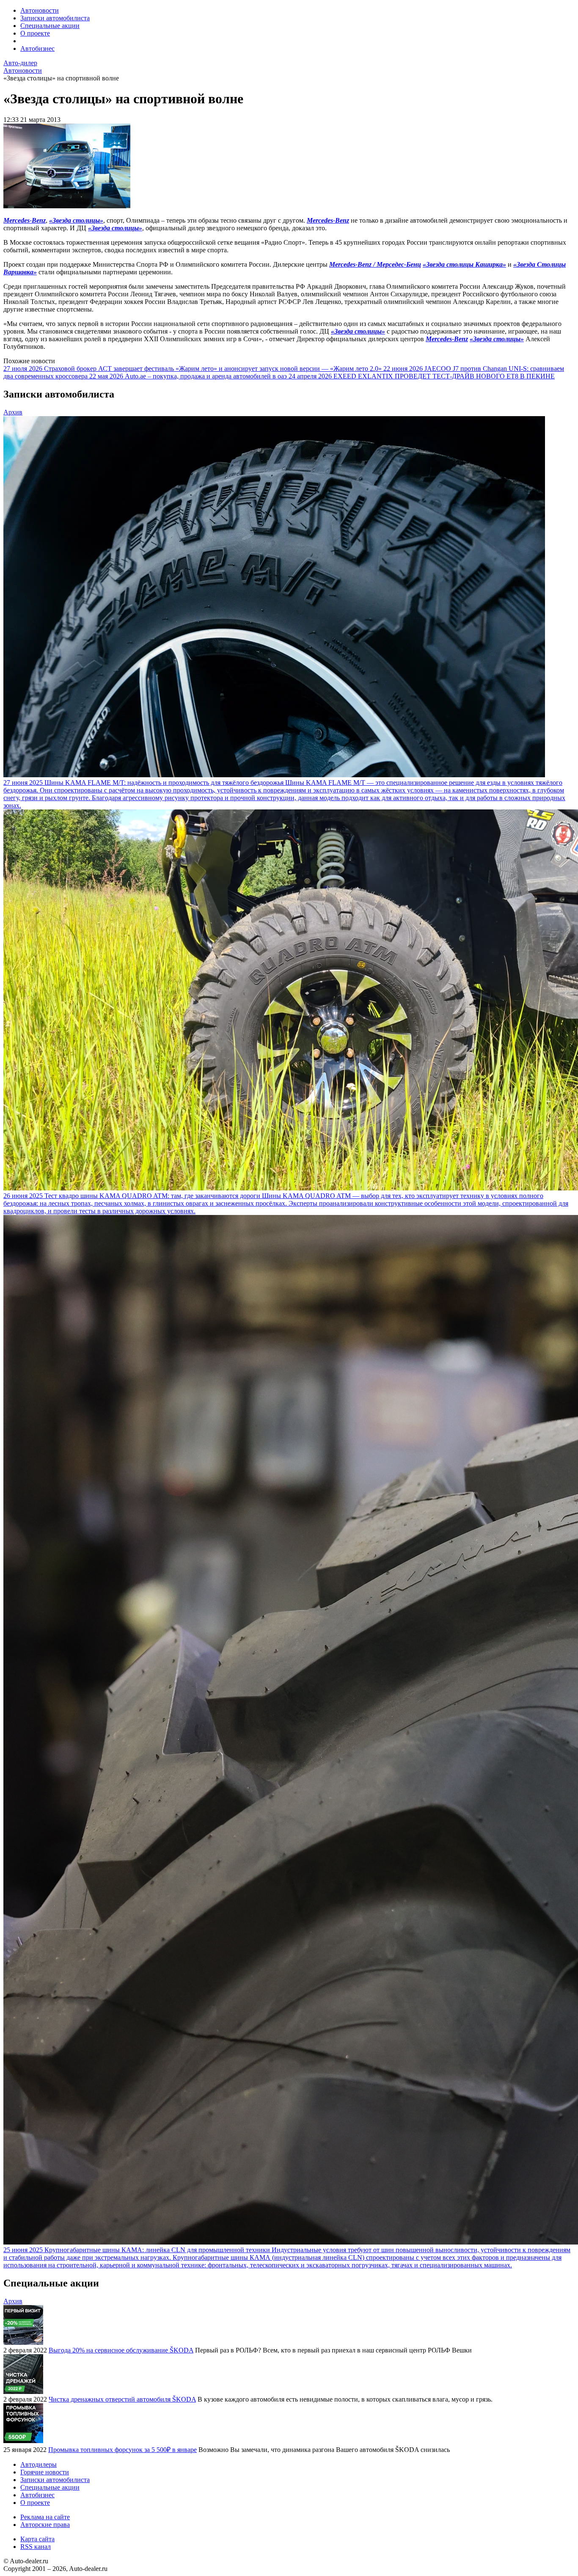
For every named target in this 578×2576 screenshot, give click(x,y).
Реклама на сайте (45, 2517)
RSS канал (36, 2547)
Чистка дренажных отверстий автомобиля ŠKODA (122, 2399)
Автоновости (40, 10)
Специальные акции (50, 26)
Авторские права (45, 2525)
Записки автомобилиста (55, 18)
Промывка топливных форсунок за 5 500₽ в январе (122, 2450)
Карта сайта (37, 2539)
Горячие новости (45, 2472)
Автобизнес (37, 48)
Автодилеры (39, 2464)
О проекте (35, 33)
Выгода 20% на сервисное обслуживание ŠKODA (121, 2350)
